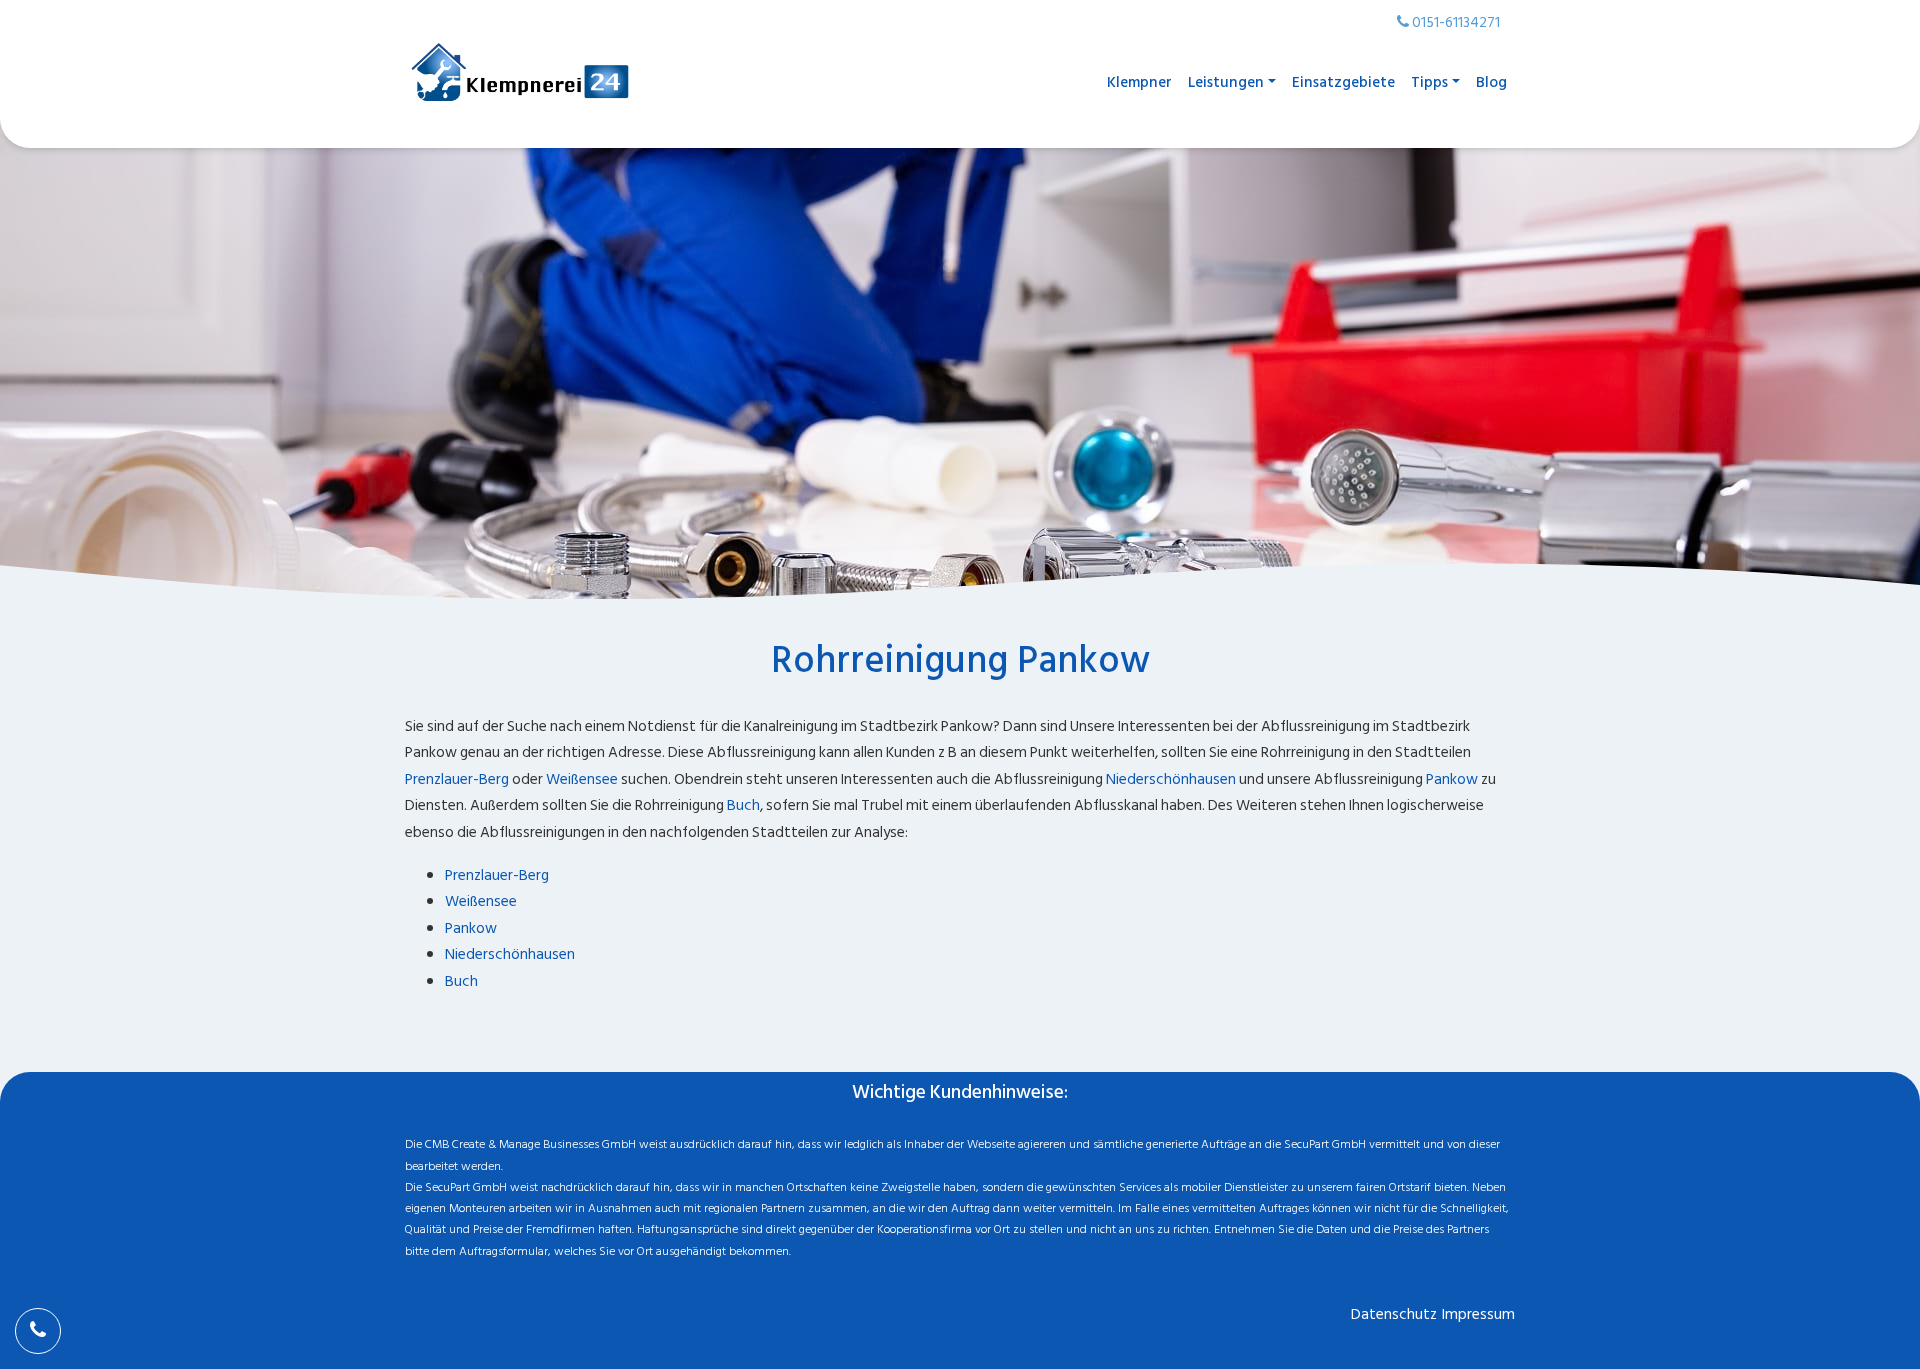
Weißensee (582, 779)
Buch (743, 805)
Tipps (1429, 82)
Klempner (1139, 82)
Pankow (1452, 779)
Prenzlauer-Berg (457, 779)
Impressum (1478, 1314)
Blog (1491, 82)
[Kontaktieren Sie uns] (38, 1331)
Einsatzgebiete (1343, 82)
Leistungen (1226, 82)
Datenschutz (1394, 1314)
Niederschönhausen (1171, 779)
